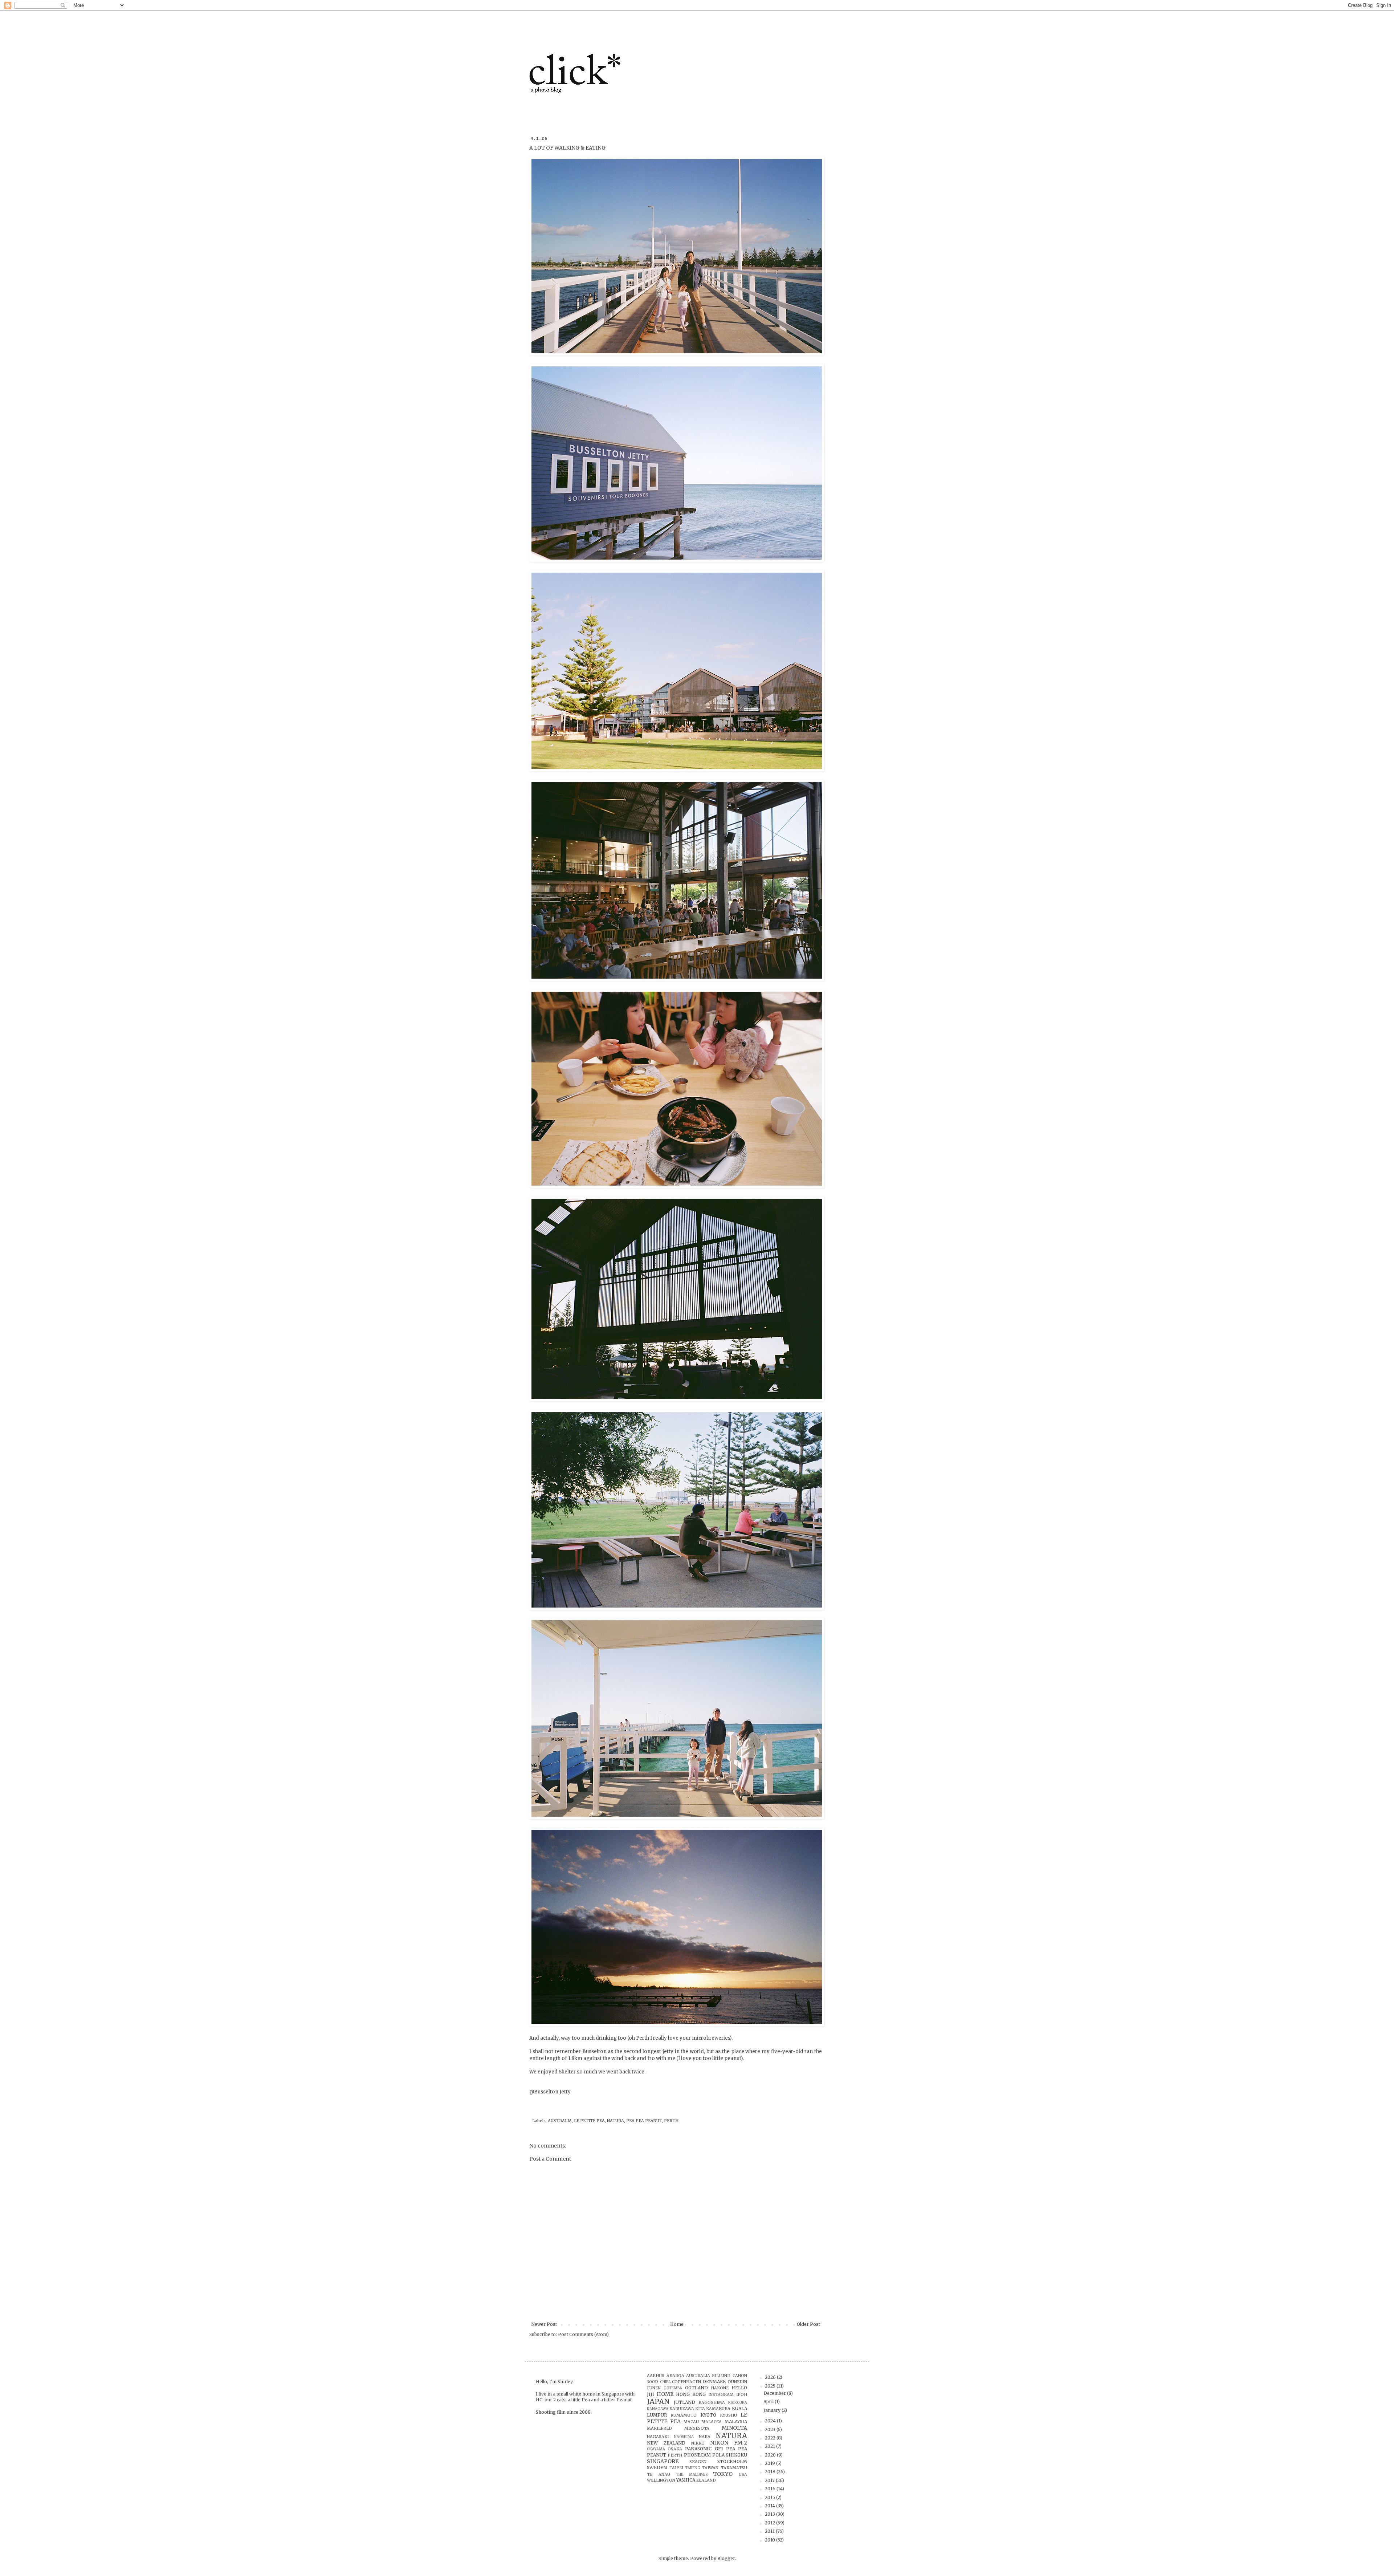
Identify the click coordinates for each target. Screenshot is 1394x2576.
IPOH (742, 2394)
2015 (771, 2497)
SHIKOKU (737, 2455)
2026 (771, 2377)
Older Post (808, 2324)
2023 (771, 2429)
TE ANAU (658, 2474)
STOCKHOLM (732, 2461)
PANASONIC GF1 (704, 2449)
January (773, 2410)
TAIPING (693, 2468)
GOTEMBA (673, 2388)
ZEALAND (706, 2480)
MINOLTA (734, 2428)
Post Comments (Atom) (583, 2334)
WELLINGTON (661, 2480)
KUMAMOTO (684, 2415)
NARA (705, 2437)
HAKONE (720, 2388)
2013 (771, 2514)
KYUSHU (728, 2415)
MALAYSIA (736, 2421)
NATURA (616, 2121)
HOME (665, 2394)
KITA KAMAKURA (713, 2409)
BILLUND (721, 2376)
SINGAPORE (663, 2461)
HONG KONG (691, 2394)
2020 (771, 2455)
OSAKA (675, 2449)
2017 (770, 2480)
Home (677, 2324)
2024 (771, 2421)
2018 (771, 2472)
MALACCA (712, 2422)
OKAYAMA (656, 2449)
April (769, 2402)
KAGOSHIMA (712, 2402)
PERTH (671, 2121)
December (775, 2393)
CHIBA (665, 2382)
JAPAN (658, 2401)
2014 (771, 2506)
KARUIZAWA (682, 2409)
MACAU (691, 2422)
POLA (718, 2455)
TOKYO (723, 2474)
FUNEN (654, 2388)
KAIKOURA (738, 2403)
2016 (771, 2489)
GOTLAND (696, 2388)
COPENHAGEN (686, 2382)
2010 (771, 2540)
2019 (771, 2463)
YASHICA (686, 2480)
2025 (771, 2386)
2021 (771, 2446)
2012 (771, 2523)
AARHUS (656, 2376)
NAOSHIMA (684, 2437)
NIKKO (698, 2443)
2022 (771, 2438)
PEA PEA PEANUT (644, 2121)
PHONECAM (697, 2455)
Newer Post (544, 2324)
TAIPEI (676, 2468)
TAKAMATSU (734, 2468)
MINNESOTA (697, 2428)
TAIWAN (710, 2468)
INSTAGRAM (721, 2394)
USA (743, 2474)
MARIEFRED (659, 2428)
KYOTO (708, 2415)
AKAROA (675, 2376)
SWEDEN (657, 2468)
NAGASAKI (658, 2437)
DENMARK (714, 2382)
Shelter (567, 2072)
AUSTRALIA (560, 2121)
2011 (770, 2531)
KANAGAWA (658, 2409)
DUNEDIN (737, 2382)
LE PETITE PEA (589, 2121)
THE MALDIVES (692, 2475)
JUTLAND (684, 2402)
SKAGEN (698, 2462)
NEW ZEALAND (666, 2443)
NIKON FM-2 (729, 2443)
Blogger (726, 2558)
